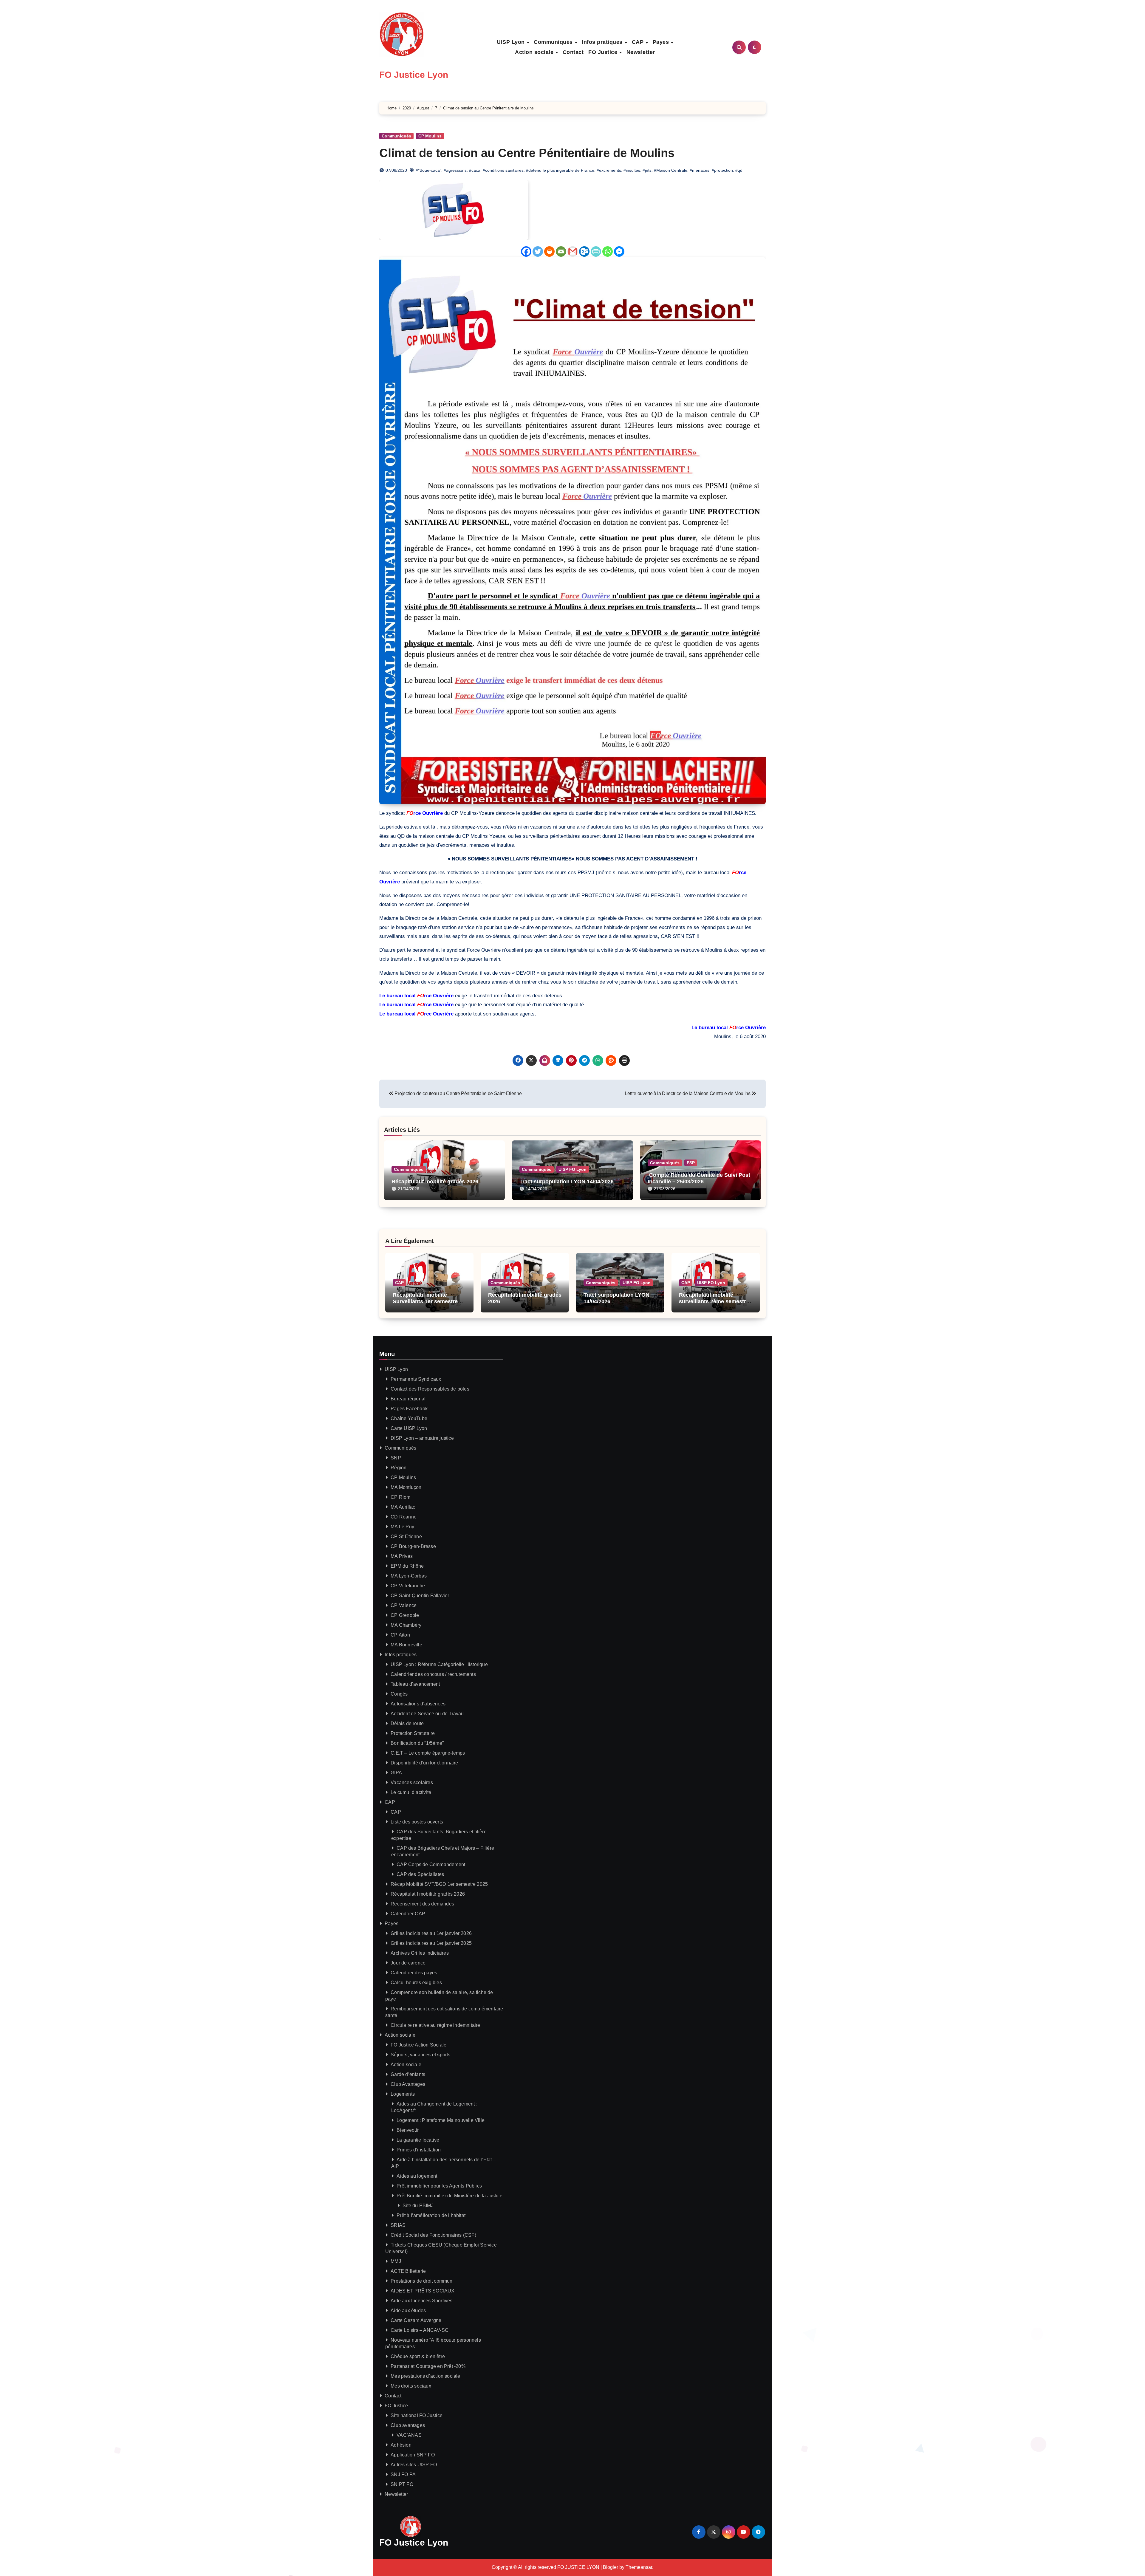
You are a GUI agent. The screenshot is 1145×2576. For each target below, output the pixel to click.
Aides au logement (417, 2176)
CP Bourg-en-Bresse (413, 1546)
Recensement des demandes (422, 1904)
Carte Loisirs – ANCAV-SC (420, 2330)
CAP (639, 42)
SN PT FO (402, 2484)
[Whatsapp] (608, 251)
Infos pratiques (603, 42)
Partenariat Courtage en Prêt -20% (428, 2366)
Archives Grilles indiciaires (420, 1953)
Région (399, 1468)
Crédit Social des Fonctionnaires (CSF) (433, 2235)
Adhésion (401, 2445)
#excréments (609, 170)
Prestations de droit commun (421, 2281)
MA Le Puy (402, 1527)
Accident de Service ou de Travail (427, 1714)
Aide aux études (408, 2310)
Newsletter (641, 52)
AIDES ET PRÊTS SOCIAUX (423, 2291)
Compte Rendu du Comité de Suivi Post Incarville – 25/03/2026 (699, 1178)
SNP (396, 1458)
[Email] (561, 251)
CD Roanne (404, 1517)
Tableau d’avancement (415, 1684)
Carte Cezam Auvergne (416, 2320)
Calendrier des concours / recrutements (433, 1674)
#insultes (632, 170)
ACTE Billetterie (408, 2271)
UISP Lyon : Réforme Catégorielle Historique (439, 1664)
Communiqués (554, 42)
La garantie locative (418, 2140)
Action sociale (535, 52)
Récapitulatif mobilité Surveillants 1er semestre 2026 (425, 1301)
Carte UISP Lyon (409, 1428)
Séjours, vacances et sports (420, 2055)
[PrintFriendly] (596, 251)
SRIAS (398, 2225)
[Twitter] (538, 251)
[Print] (549, 251)
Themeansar (639, 2567)
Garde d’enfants (408, 2074)
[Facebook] (526, 251)
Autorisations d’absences (418, 1704)
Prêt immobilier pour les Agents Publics (439, 2186)
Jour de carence (408, 1963)
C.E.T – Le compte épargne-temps (428, 1753)
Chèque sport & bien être (418, 2356)
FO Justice (604, 52)
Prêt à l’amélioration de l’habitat (431, 2215)
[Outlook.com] (584, 251)
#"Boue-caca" (428, 170)
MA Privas (402, 1556)
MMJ (396, 2261)
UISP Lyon (512, 42)
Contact (573, 52)
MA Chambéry (406, 1625)
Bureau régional (408, 1399)
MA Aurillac (403, 1507)
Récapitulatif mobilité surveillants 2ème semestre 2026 (714, 1301)
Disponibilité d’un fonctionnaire (424, 1763)
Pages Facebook (409, 1409)
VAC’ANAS (409, 2435)
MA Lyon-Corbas (409, 1576)
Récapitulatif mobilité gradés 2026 (435, 1182)
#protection (722, 170)
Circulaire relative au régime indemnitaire (435, 2025)
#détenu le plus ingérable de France (560, 170)
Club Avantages (408, 2084)
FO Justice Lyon (414, 75)
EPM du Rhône (407, 1566)
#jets (647, 170)
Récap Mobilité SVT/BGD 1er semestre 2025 (439, 1884)
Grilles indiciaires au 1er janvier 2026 (431, 1933)
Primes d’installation (419, 2150)
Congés (399, 1694)
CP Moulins (430, 136)
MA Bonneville (406, 1645)
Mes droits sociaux (411, 2386)
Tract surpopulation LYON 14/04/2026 (567, 1182)
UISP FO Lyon (572, 1169)
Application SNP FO (413, 2455)
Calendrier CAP (408, 1914)
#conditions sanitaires (503, 170)
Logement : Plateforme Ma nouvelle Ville (441, 2120)
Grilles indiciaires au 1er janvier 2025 (431, 1943)
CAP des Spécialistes (420, 1874)
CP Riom (400, 1497)
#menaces (700, 170)
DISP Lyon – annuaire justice (422, 1438)
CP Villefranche (408, 1586)
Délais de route (407, 1723)
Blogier (611, 2567)
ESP (691, 1163)
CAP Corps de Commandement (431, 1864)
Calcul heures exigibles (416, 1983)
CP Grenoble (405, 1615)
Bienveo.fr (408, 2130)
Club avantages (408, 2425)
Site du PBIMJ (418, 2206)
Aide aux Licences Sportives (421, 2301)
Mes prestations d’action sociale (425, 2376)
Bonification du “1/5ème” (417, 1743)
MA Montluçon (406, 1487)
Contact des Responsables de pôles (430, 1389)
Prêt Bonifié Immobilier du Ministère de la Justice (450, 2196)
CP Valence (404, 1605)
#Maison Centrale (671, 170)
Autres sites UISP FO (414, 2465)
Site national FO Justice (417, 2415)
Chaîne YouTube (409, 1418)
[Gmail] (573, 251)
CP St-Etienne (406, 1537)
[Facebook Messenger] (619, 251)
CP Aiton (400, 1635)
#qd (739, 170)
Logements (403, 2094)
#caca (475, 170)
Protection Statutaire (413, 1733)
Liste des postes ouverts (417, 1822)
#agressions (455, 170)
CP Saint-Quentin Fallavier (420, 1596)
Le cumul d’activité (411, 1792)
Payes (662, 42)
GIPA (396, 1773)
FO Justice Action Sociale (418, 2045)
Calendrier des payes (414, 1973)
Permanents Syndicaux (416, 1379)
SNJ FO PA (403, 2474)
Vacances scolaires (412, 1782)
